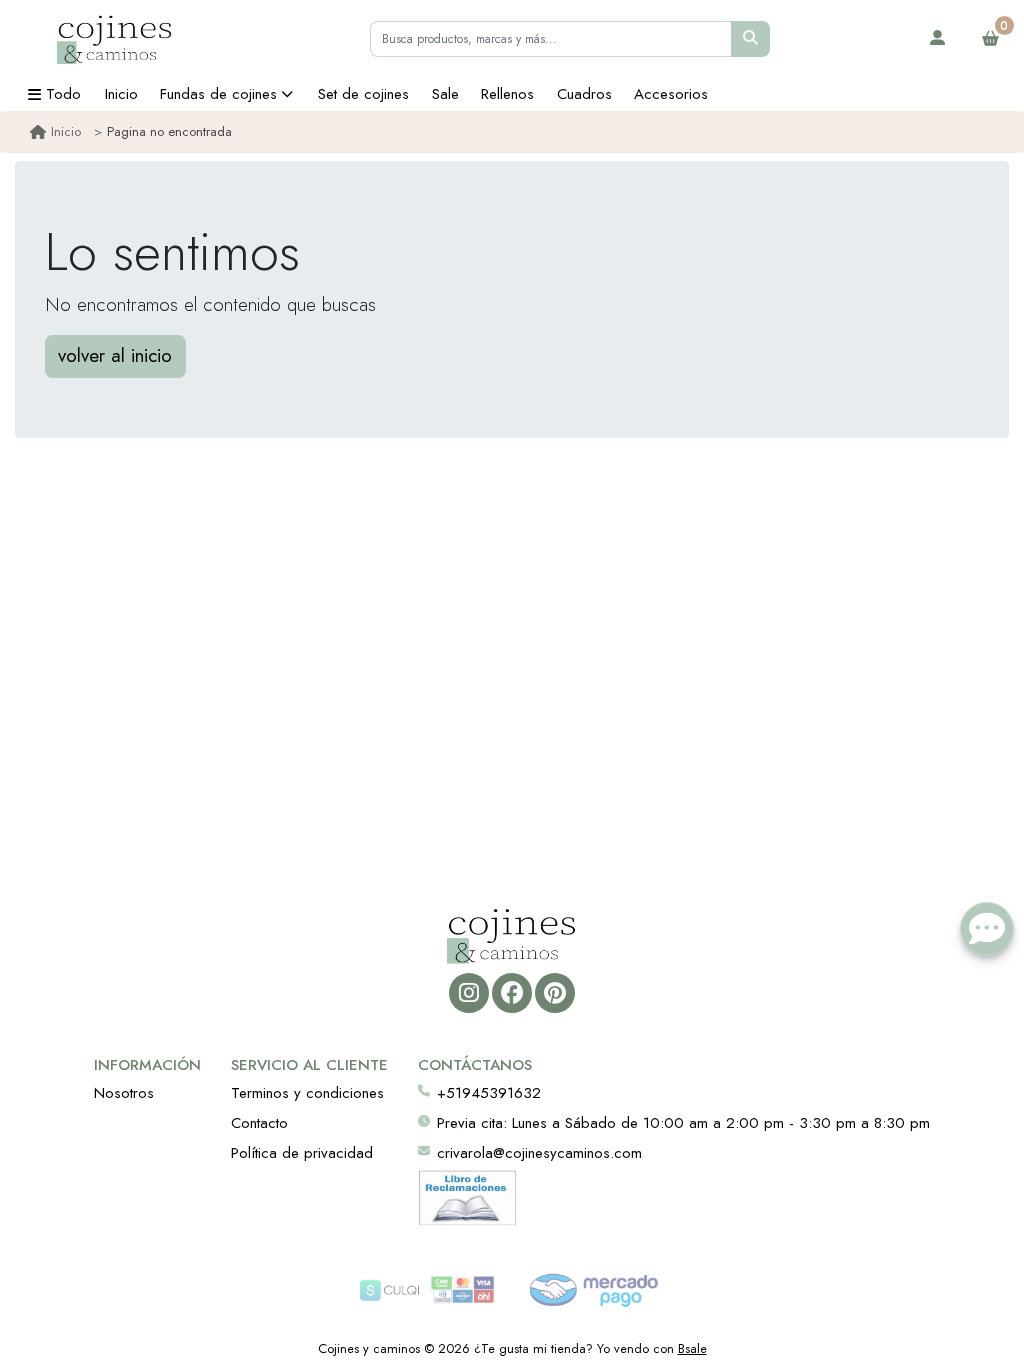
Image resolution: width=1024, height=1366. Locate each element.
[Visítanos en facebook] (511, 992)
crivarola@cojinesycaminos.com (539, 1153)
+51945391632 (489, 1093)
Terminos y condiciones (307, 1093)
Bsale (692, 1348)
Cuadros (584, 94)
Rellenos (507, 94)
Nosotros (124, 1093)
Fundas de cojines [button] (218, 94)
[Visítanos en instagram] (468, 992)
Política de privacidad (302, 1153)
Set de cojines (363, 94)
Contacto (259, 1123)
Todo (63, 94)
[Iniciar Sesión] (938, 39)
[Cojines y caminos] (115, 39)
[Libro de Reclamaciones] (468, 1196)
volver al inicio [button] (115, 355)
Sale (445, 94)
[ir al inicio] (512, 935)
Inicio (121, 94)
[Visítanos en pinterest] (554, 992)
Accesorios (671, 94)
